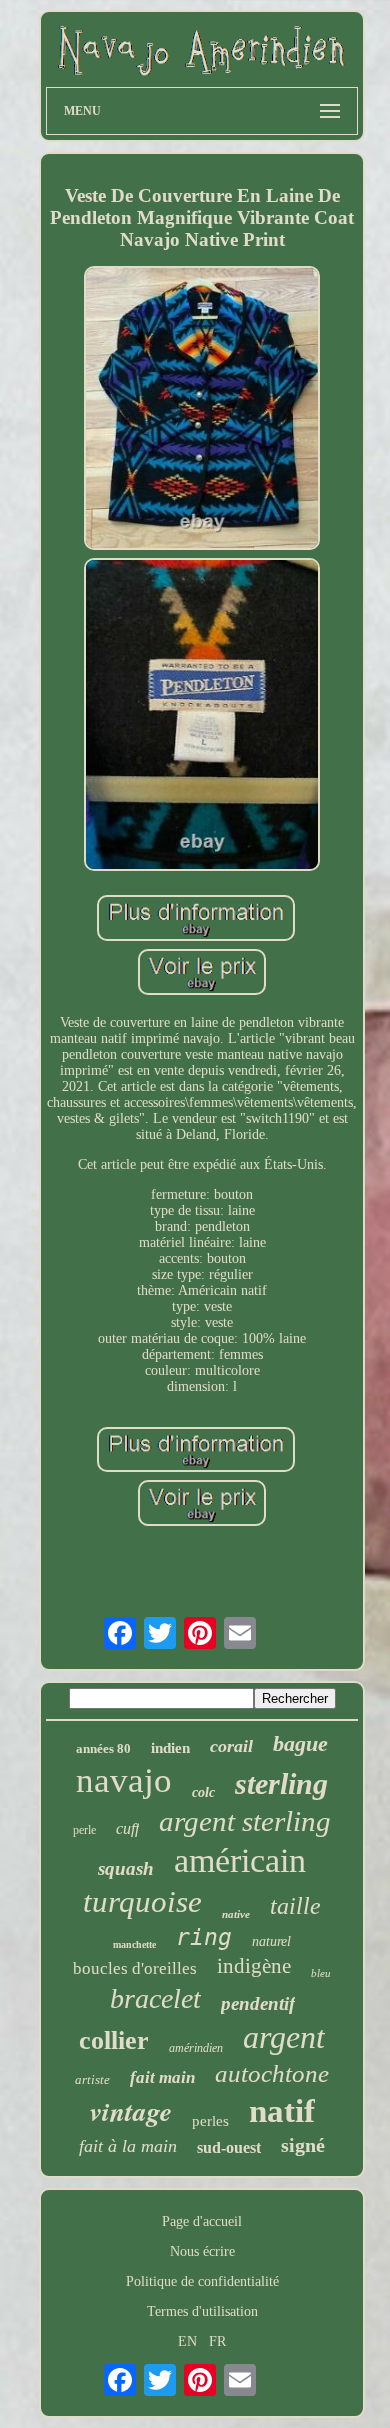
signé (303, 2145)
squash (126, 1868)
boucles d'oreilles (135, 1968)
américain (240, 1860)
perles (210, 2121)
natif (282, 2111)
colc (203, 1792)
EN (187, 2341)
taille (295, 1906)
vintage (131, 2111)
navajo (124, 1780)
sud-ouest (229, 2147)
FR (217, 2341)
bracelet (155, 1998)
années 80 (103, 1748)
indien (170, 1748)
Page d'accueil (202, 2221)
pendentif (258, 2003)
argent (284, 2037)
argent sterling (245, 1821)
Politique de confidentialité (202, 2281)
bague (300, 1743)
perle (84, 1830)
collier (114, 2040)
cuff (127, 1828)
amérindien (196, 2048)
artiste (92, 2079)
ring (204, 1937)
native (236, 1914)
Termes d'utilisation (202, 2311)
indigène (254, 1966)
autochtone (272, 2073)
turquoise (142, 1901)
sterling (281, 1783)
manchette (134, 1944)
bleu (321, 1973)
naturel (271, 1941)
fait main (162, 2077)
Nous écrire (202, 2251)
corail (231, 1746)
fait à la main (128, 2146)
